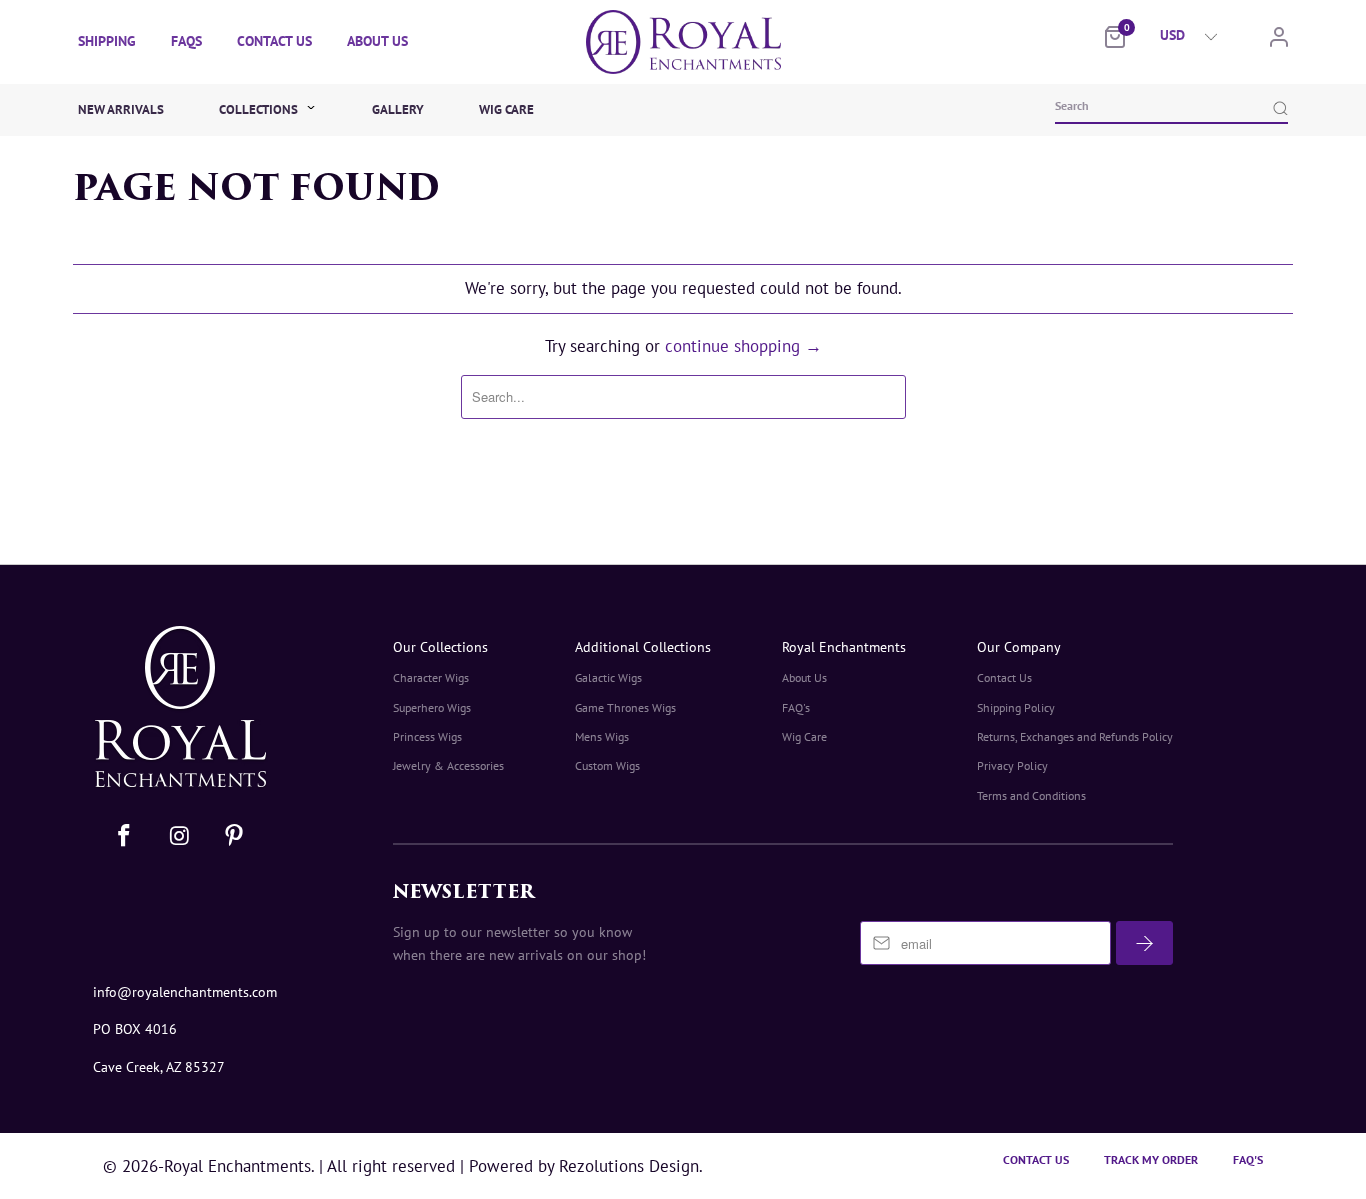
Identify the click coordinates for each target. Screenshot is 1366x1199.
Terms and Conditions (1031, 795)
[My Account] (1279, 41)
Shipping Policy (1016, 707)
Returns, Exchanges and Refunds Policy (1075, 736)
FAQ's (796, 707)
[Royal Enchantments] (683, 42)
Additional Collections (643, 647)
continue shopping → (743, 346)
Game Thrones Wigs (625, 707)
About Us (377, 41)
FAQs (186, 41)
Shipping (107, 41)
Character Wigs (431, 677)
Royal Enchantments (844, 647)
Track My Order (1151, 1159)
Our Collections (440, 647)
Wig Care (506, 109)
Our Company (1019, 647)
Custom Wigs (607, 765)
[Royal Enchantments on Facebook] (125, 836)
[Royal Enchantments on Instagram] (181, 836)
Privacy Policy (1012, 765)
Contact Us (274, 41)
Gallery (398, 109)
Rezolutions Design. (628, 1166)
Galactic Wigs (608, 677)
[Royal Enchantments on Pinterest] (234, 836)
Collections (260, 109)
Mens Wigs (602, 736)
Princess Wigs (427, 736)
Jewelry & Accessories (448, 765)
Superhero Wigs (432, 707)
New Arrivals (121, 109)
